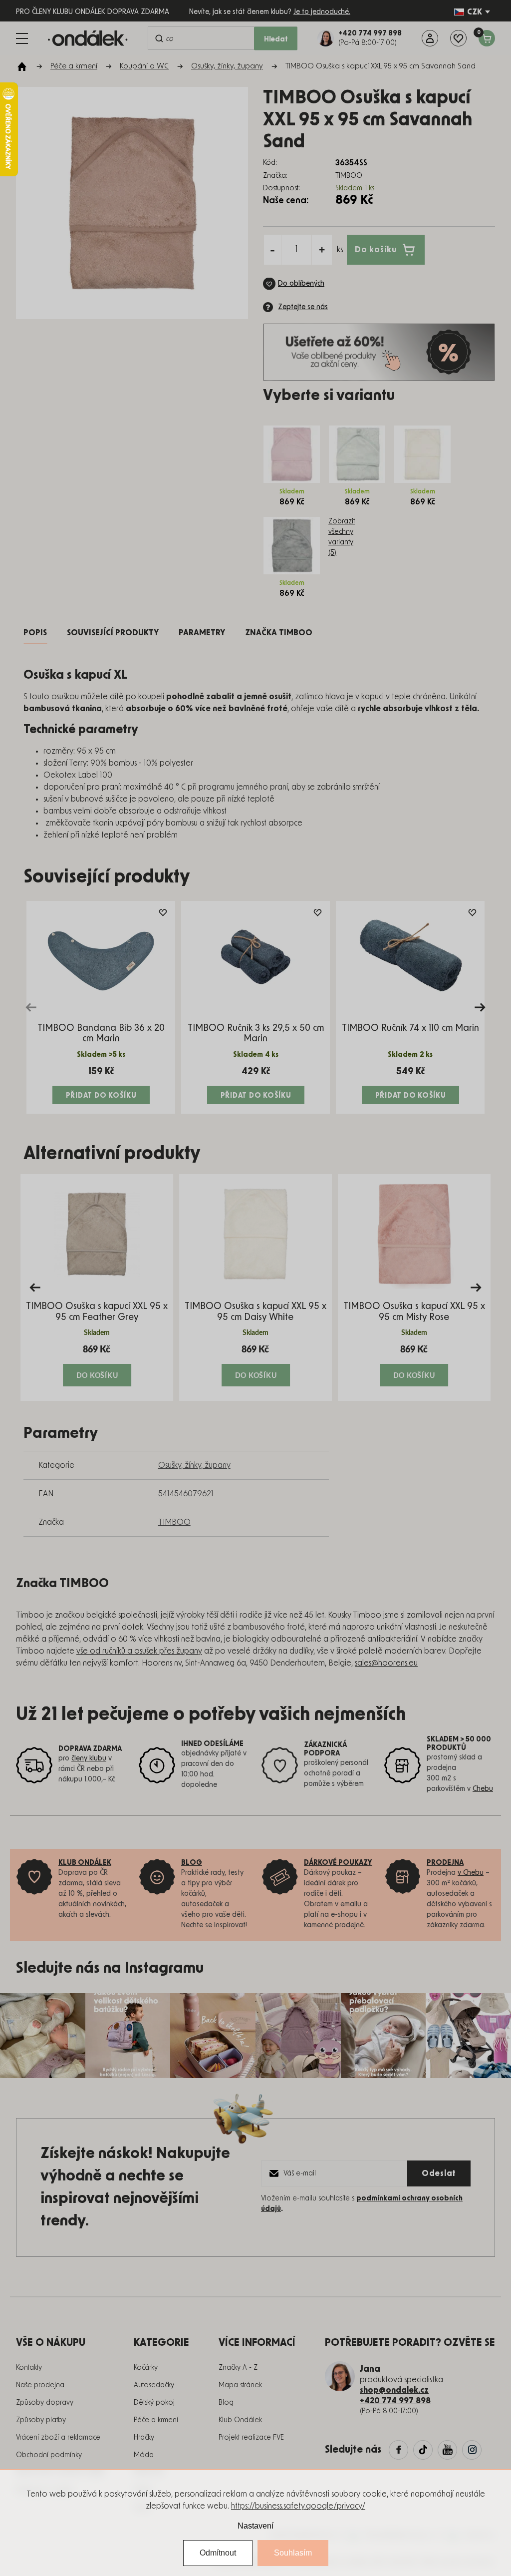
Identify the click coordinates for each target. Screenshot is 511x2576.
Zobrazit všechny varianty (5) (342, 537)
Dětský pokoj (154, 2403)
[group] (97, 1288)
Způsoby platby (41, 2420)
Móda (144, 2455)
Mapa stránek (240, 2385)
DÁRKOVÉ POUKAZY (338, 1863)
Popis (35, 633)
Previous (31, 1007)
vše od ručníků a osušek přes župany (139, 1651)
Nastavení (255, 2526)
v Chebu (471, 1873)
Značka (279, 633)
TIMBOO (174, 1522)
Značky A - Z (238, 2368)
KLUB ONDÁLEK (85, 1863)
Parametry (202, 633)
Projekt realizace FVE (251, 2438)
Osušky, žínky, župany (194, 1465)
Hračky (144, 2438)
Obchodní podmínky (49, 2455)
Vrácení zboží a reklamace (58, 2438)
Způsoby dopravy (45, 2403)
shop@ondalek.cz (394, 2390)
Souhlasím (293, 2553)
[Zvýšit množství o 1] (322, 250)
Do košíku (376, 249)
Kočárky (146, 2368)
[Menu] (22, 38)
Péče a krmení (156, 2420)
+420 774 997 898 (395, 2401)
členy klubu (89, 1758)
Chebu (483, 1789)
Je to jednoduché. (322, 12)
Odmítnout (218, 2553)
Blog (226, 2403)
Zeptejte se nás (303, 307)
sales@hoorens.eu (386, 1663)
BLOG (192, 1863)
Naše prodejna (40, 2385)
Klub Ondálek (240, 2420)
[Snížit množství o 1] (272, 250)
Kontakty (29, 2368)
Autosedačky (154, 2385)
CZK (475, 12)
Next (480, 1007)
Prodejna (445, 1863)
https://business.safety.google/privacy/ (298, 2506)
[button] (97, 1365)
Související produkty (113, 633)
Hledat (276, 39)
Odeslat (439, 2173)
